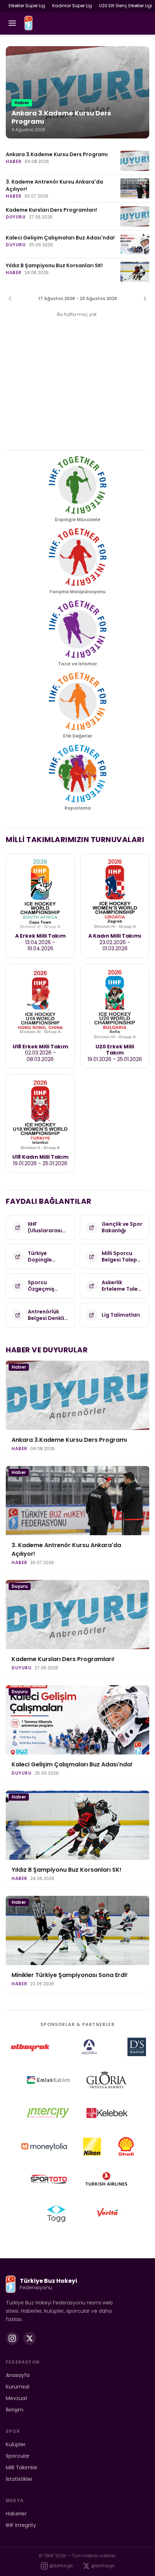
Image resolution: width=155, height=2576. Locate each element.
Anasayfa (18, 2375)
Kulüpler (16, 2444)
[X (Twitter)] (30, 2338)
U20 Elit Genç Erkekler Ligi (126, 6)
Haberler (16, 2514)
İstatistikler (19, 2479)
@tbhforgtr (61, 2566)
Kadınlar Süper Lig (72, 6)
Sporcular (18, 2456)
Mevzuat (17, 2398)
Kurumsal (17, 2387)
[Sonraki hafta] (145, 299)
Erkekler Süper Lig (27, 6)
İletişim (15, 2410)
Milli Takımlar (22, 2467)
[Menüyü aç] (12, 23)
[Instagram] (12, 2338)
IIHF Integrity (21, 2525)
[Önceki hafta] (10, 299)
